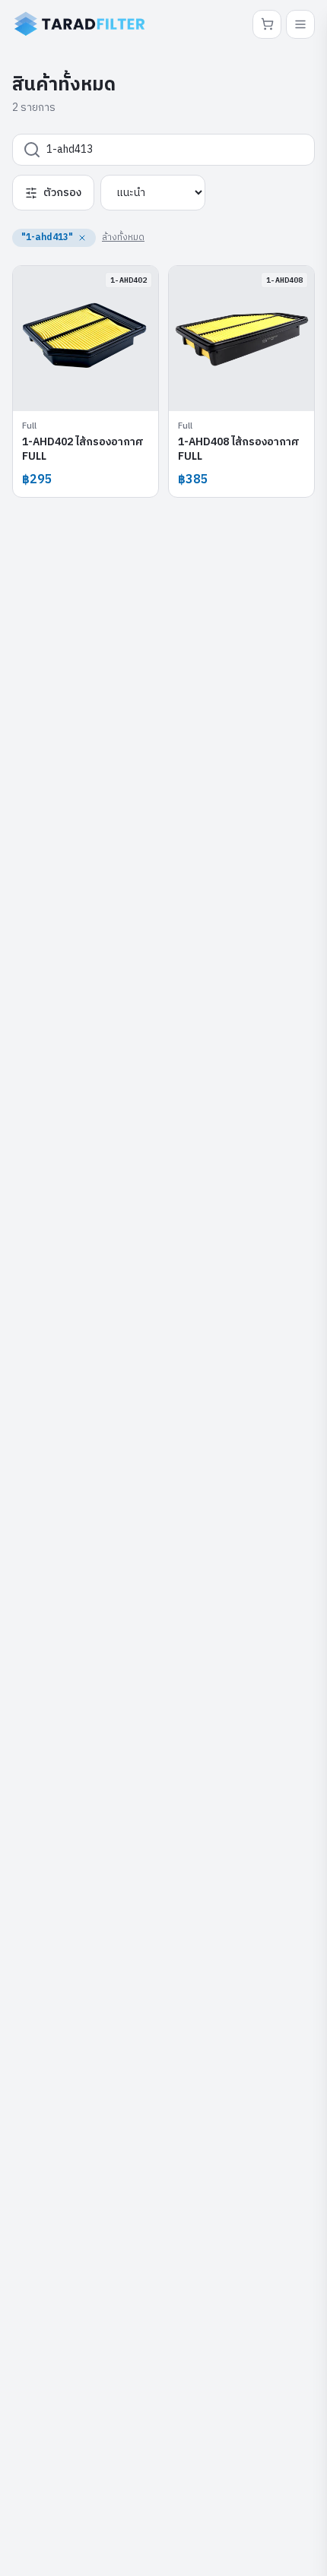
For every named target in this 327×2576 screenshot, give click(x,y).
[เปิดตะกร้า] (267, 24)
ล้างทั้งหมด (123, 237)
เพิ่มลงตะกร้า (94, 388)
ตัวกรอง (62, 193)
